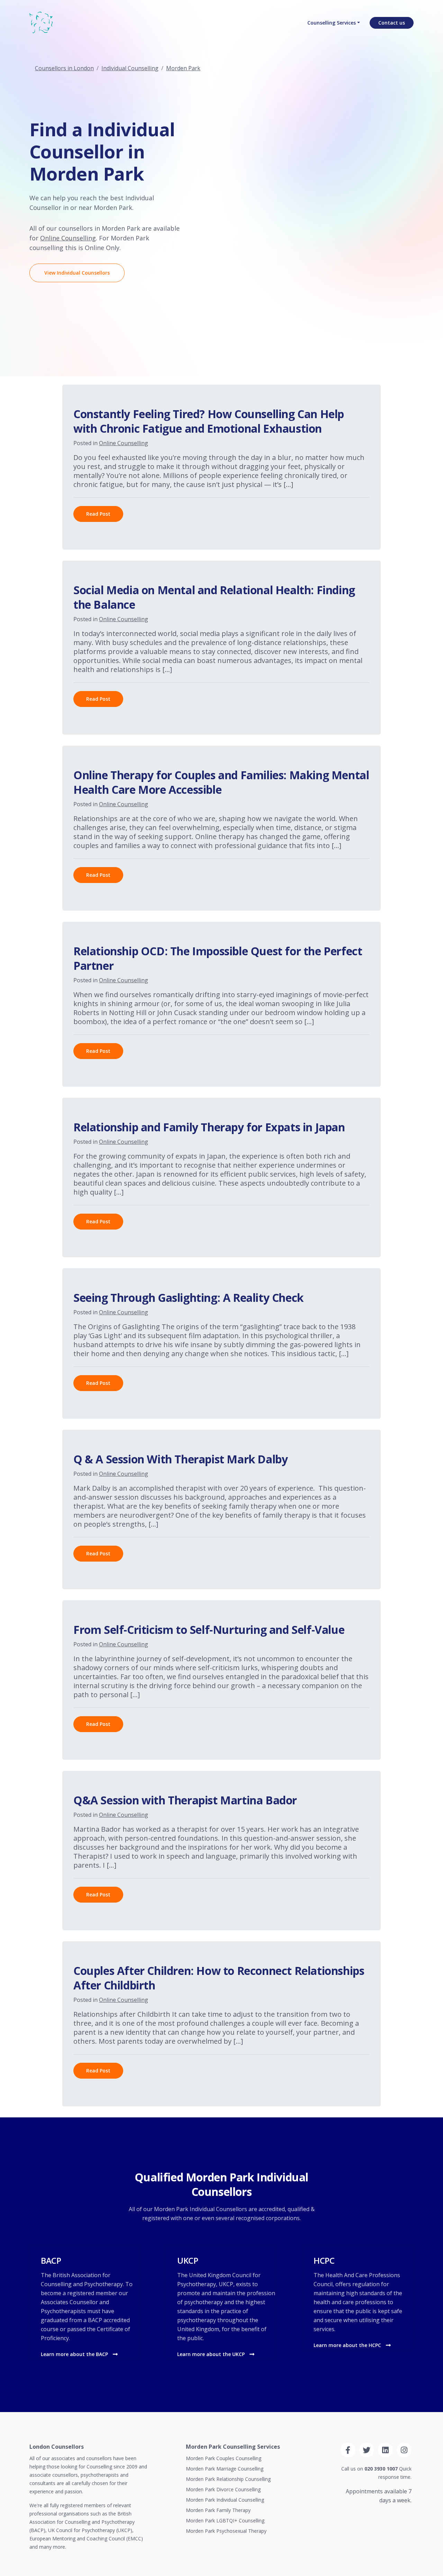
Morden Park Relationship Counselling (228, 2479)
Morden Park (183, 68)
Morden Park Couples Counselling (224, 2458)
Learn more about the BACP (75, 2354)
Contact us (392, 23)
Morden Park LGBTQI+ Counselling (225, 2520)
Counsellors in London (64, 68)
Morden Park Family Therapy (218, 2510)
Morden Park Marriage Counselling (225, 2469)
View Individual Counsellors (77, 273)
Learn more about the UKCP (212, 2354)
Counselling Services (332, 23)
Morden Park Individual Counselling (225, 2500)
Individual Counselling (130, 68)
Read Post (98, 514)
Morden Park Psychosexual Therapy (226, 2531)
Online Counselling (68, 238)
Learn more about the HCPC (348, 2345)
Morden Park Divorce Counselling (223, 2489)
